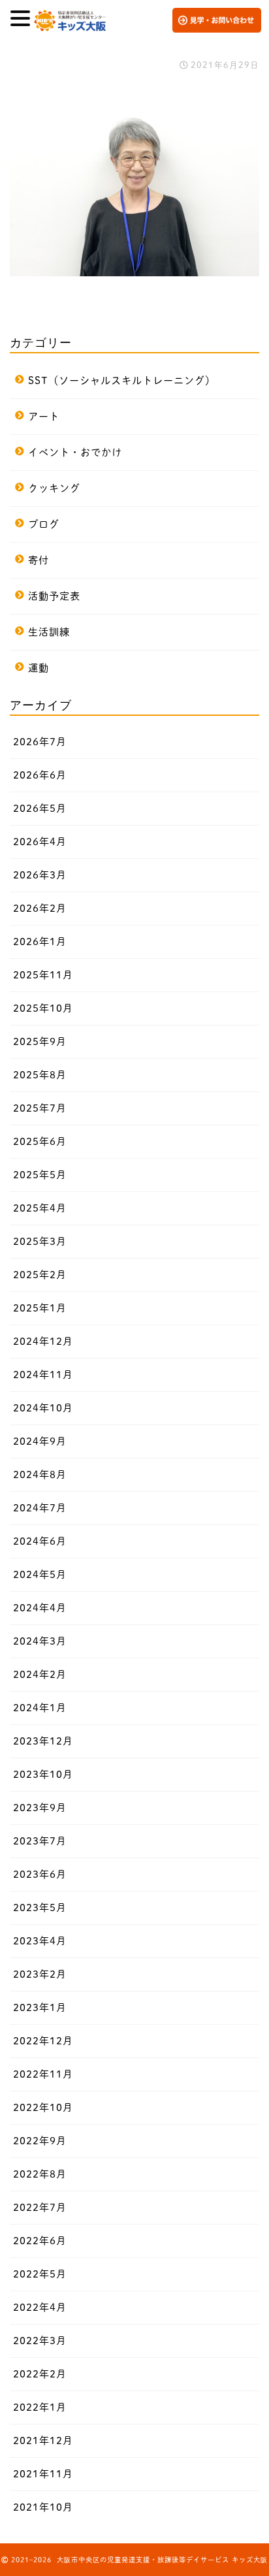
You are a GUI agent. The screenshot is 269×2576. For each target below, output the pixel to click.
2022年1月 (40, 2407)
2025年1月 (40, 1308)
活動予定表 (54, 596)
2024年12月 (43, 1341)
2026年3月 (40, 875)
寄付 (39, 560)
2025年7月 (40, 1108)
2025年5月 (40, 1175)
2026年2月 (40, 908)
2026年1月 (40, 942)
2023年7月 (40, 1841)
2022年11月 (43, 2074)
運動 (39, 668)
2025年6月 (40, 1141)
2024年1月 (40, 1708)
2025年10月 (43, 1008)
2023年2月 (40, 1974)
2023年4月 (40, 1941)
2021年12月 (43, 2440)
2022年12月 (43, 2041)
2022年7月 (40, 2207)
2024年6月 (40, 1541)
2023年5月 (40, 1908)
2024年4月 (40, 1608)
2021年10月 (43, 2507)
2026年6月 (40, 775)
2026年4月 (40, 842)
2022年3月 (40, 2341)
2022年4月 (40, 2307)
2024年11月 (43, 1375)
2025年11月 (43, 975)
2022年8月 (40, 2174)
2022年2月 (40, 2374)
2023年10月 (43, 1774)
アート (44, 416)
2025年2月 (40, 1275)
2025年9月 (40, 1041)
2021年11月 (43, 2474)
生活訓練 (49, 632)
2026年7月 (40, 742)
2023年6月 (40, 1874)
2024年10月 (43, 1408)
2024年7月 (40, 1508)
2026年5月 (40, 808)
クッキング (54, 488)
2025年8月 (40, 1075)
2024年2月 (40, 1674)
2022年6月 (40, 2241)
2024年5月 (40, 1574)
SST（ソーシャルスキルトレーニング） (122, 380)
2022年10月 (43, 2107)
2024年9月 (40, 1441)
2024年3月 (40, 1641)
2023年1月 (40, 2007)
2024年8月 (40, 1474)
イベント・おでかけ (75, 452)
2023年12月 (43, 1741)
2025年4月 (40, 1208)
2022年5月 (40, 2274)
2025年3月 (40, 1241)
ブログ (44, 524)
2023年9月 (40, 1808)
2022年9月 (40, 2141)
